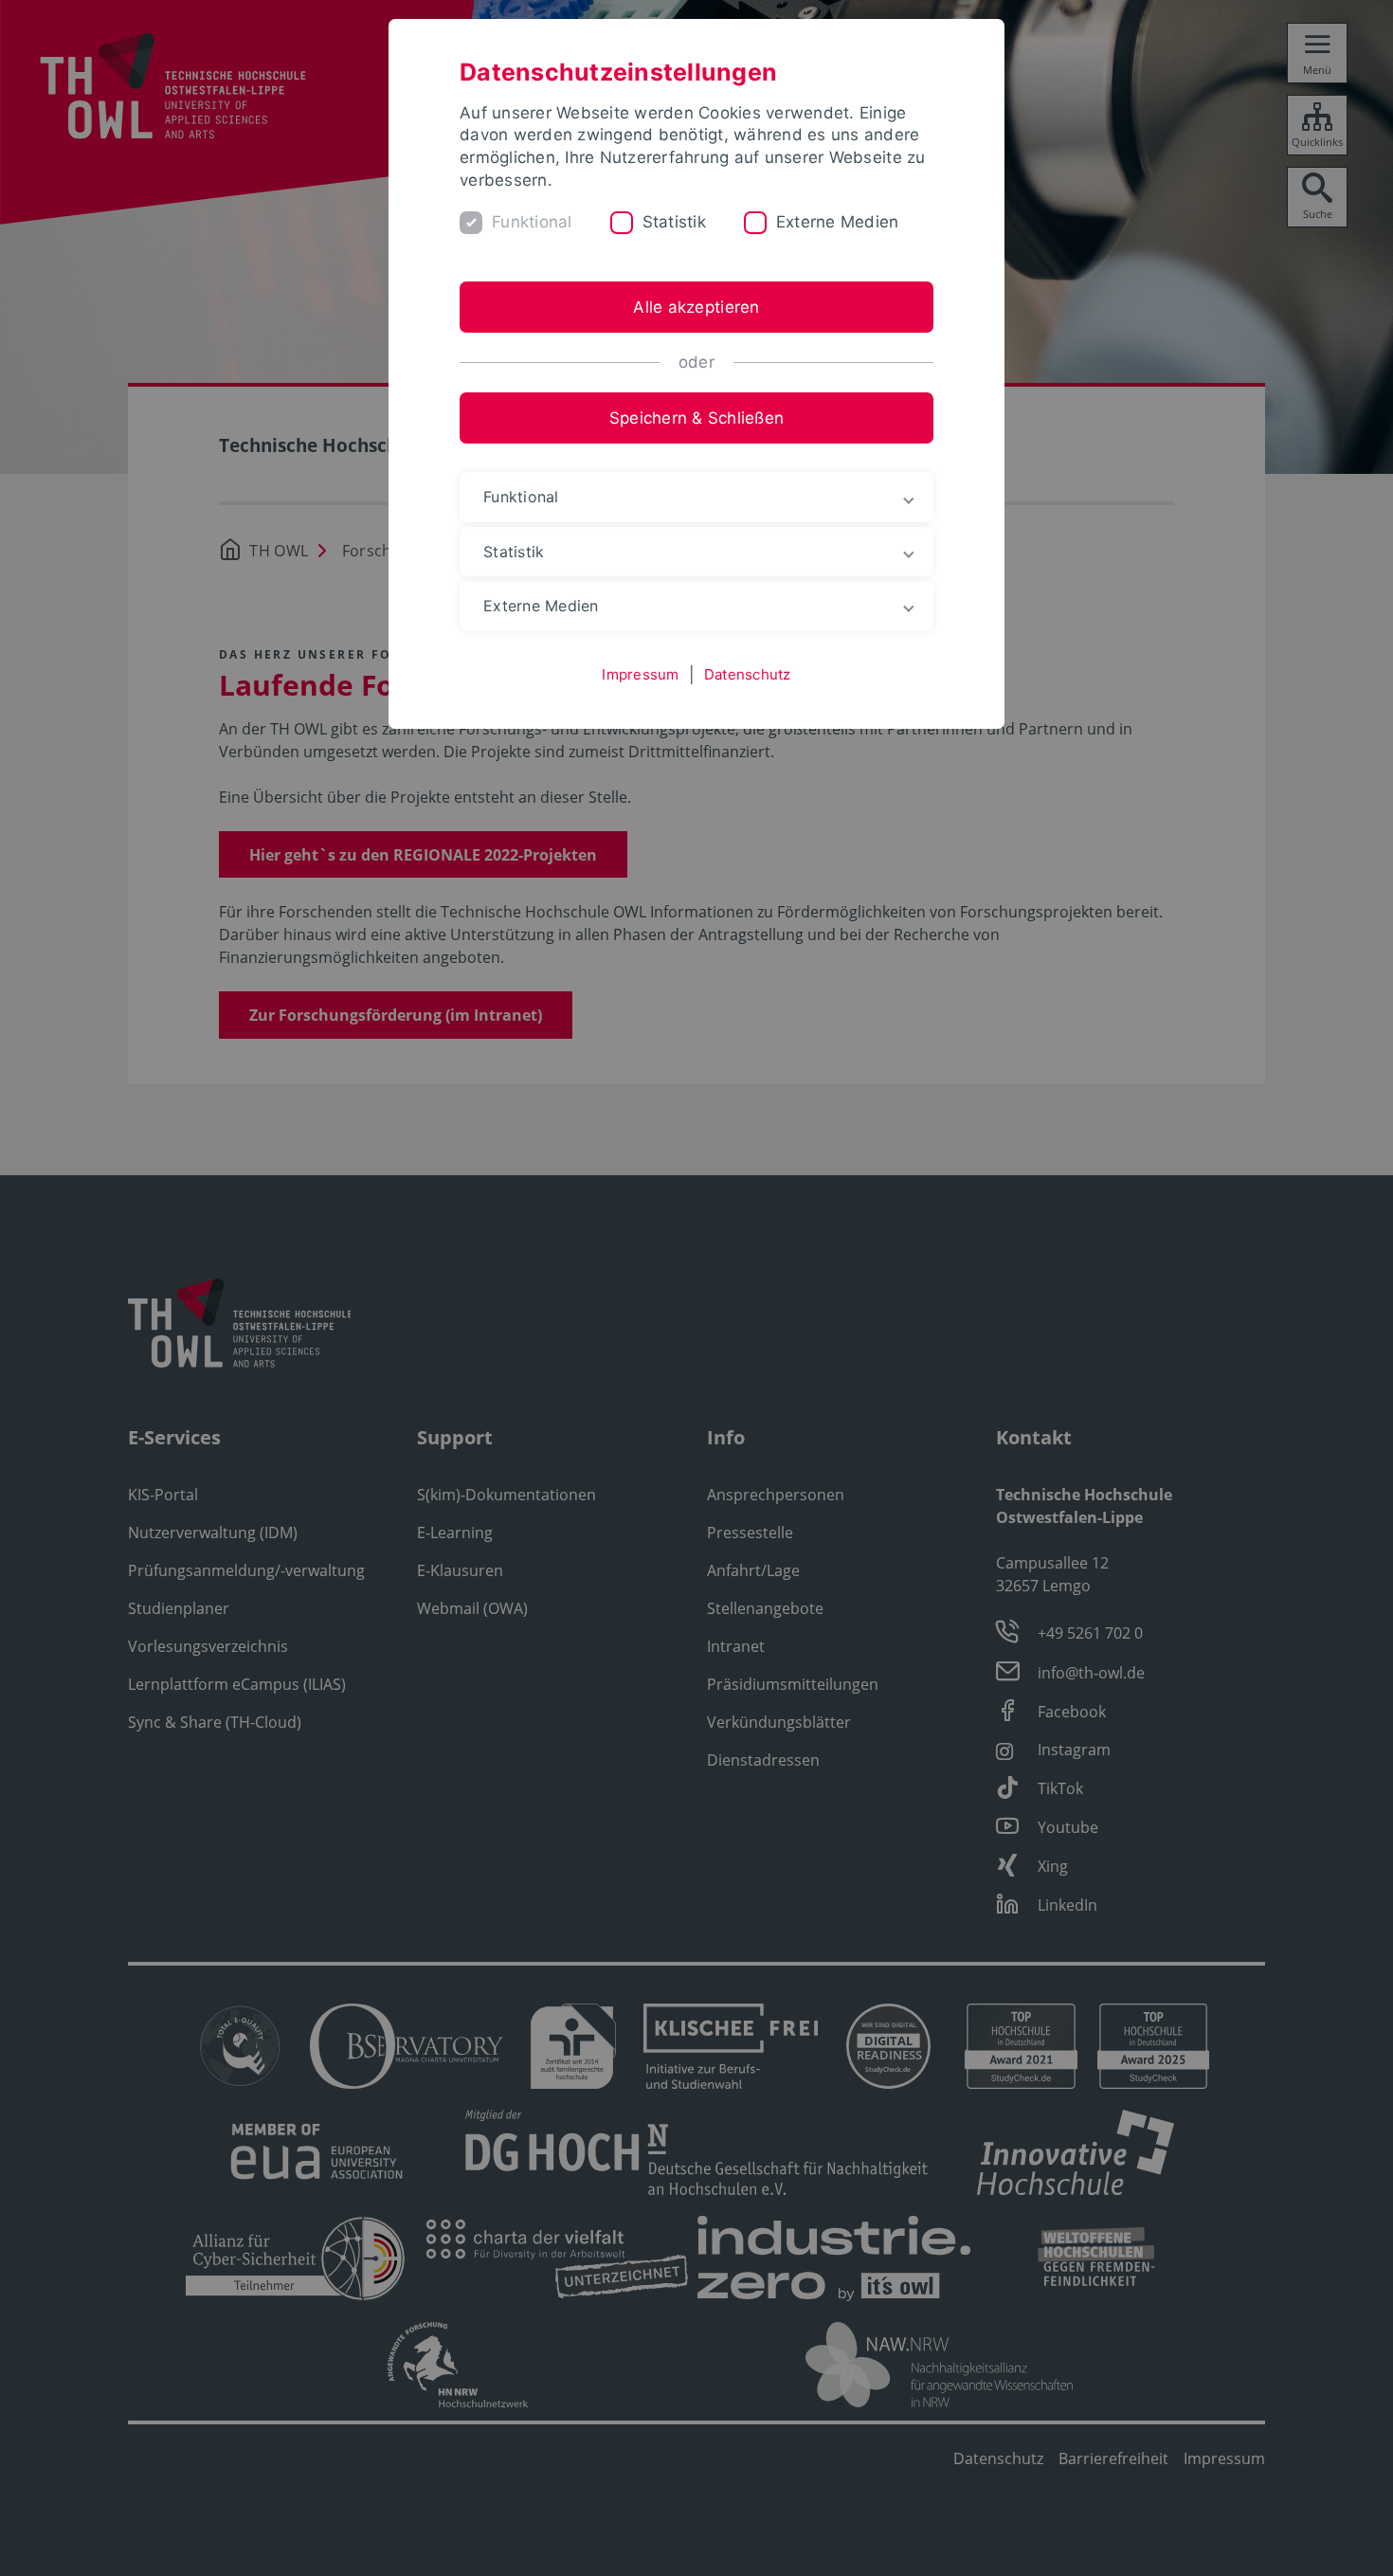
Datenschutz (748, 674)
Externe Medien (838, 222)
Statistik (674, 222)
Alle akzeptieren (696, 307)
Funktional (532, 222)
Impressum (640, 674)
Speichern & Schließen (696, 418)
